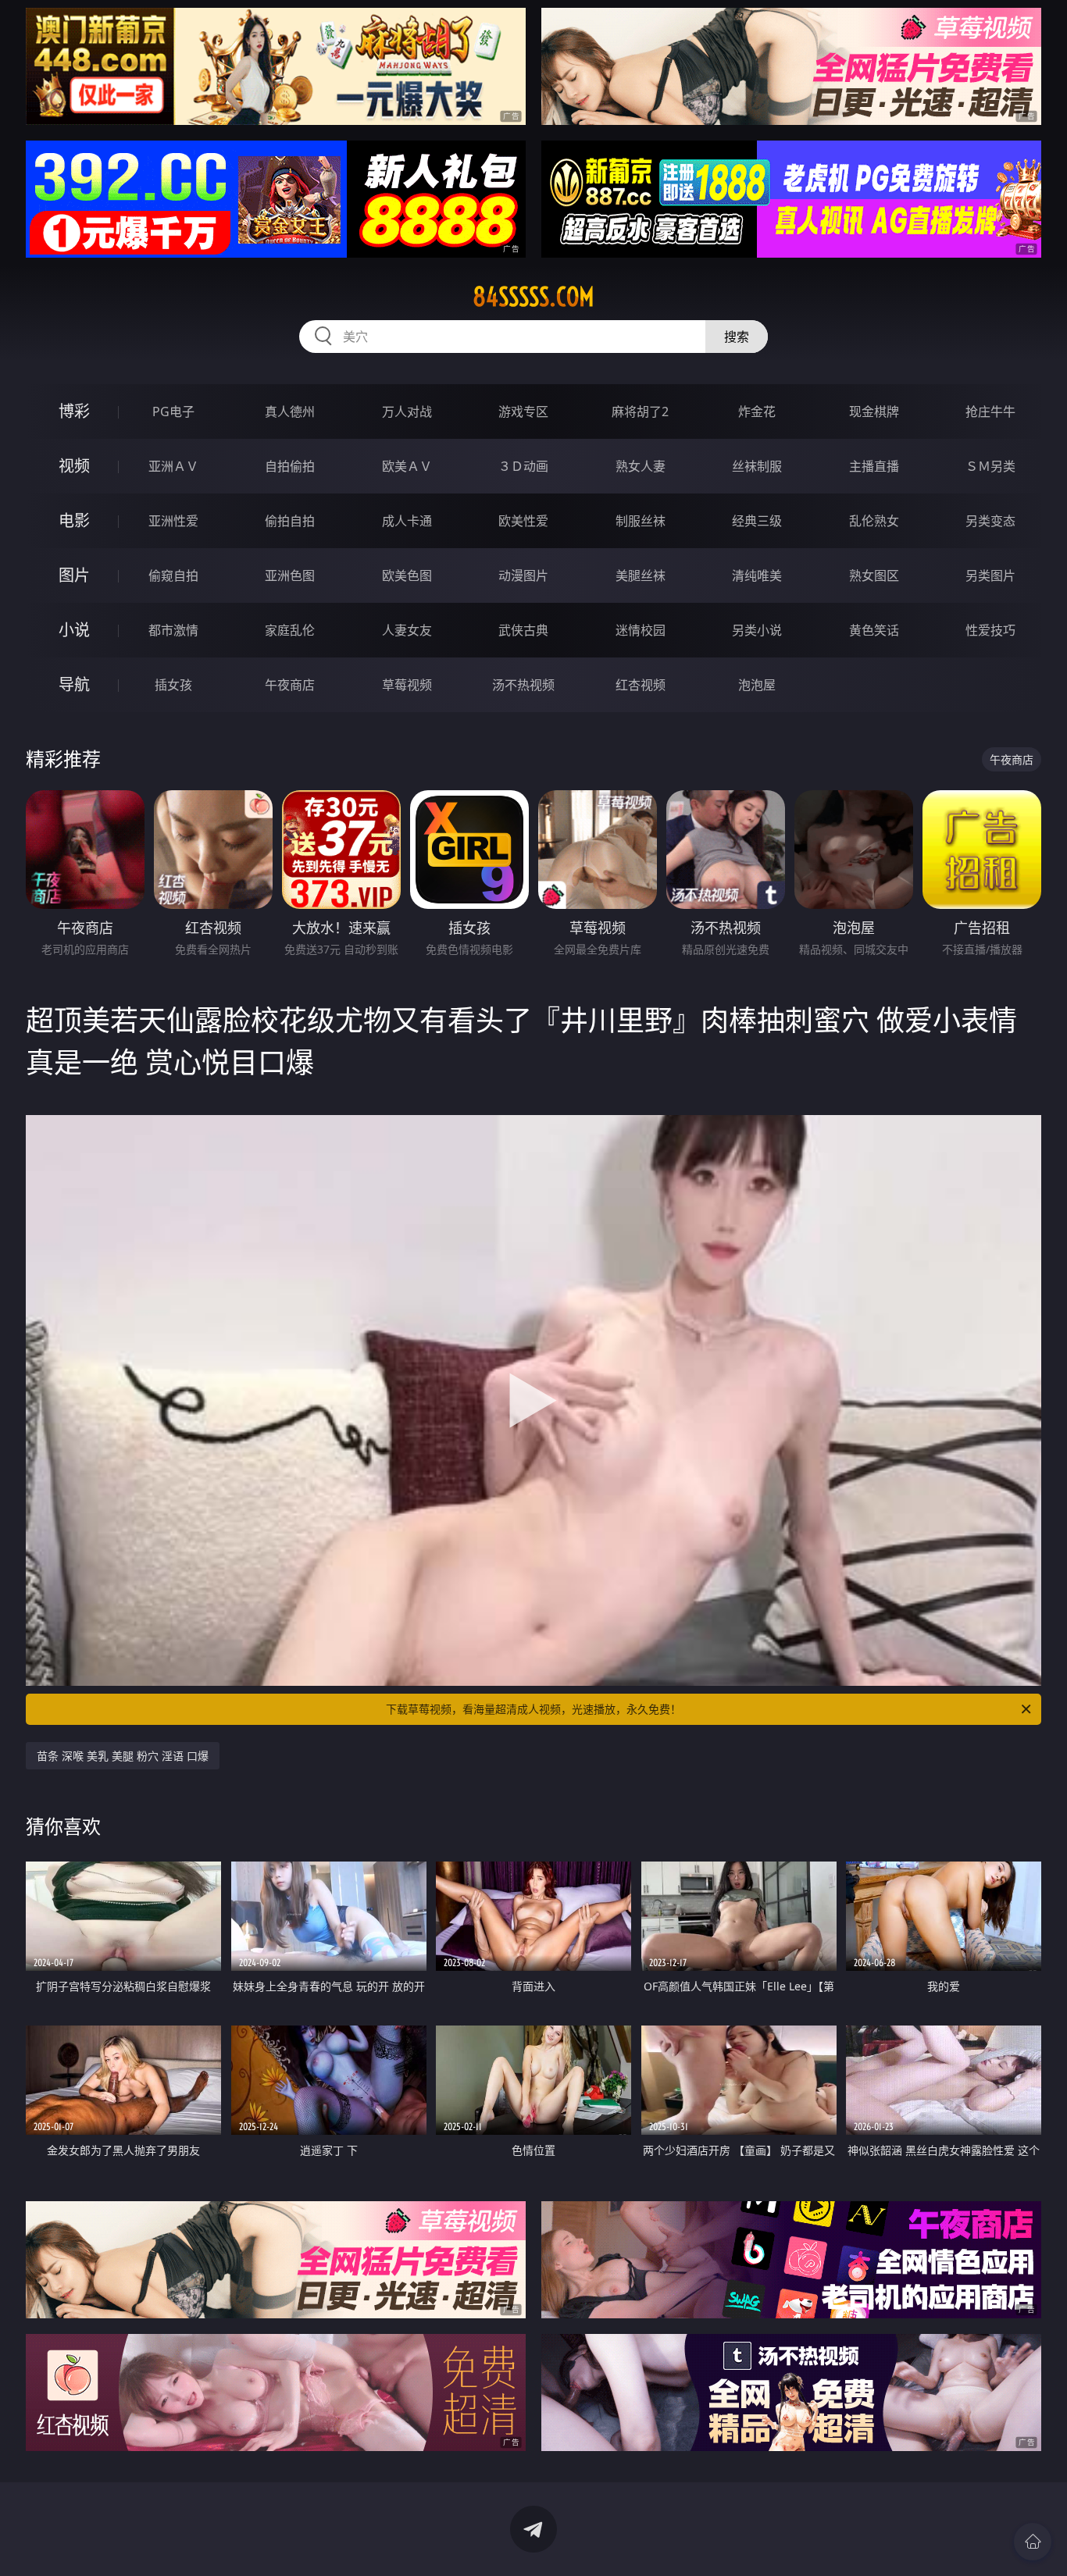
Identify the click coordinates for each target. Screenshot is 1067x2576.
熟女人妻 (641, 466)
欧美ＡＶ (407, 466)
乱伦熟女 (874, 521)
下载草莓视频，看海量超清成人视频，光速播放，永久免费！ (533, 1709)
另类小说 (757, 630)
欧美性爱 (523, 521)
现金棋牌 (874, 412)
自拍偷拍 (290, 466)
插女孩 (173, 685)
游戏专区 (523, 412)
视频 (74, 466)
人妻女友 (407, 630)
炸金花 (757, 412)
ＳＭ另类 (990, 466)
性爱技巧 (990, 630)
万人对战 (407, 412)
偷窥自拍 (173, 575)
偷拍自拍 (290, 521)
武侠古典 (523, 630)
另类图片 (990, 575)
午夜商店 (290, 685)
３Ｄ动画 (523, 466)
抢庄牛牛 (990, 412)
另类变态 (990, 521)
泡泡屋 (757, 685)
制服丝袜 (641, 521)
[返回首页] (1033, 2542)
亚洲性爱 (173, 521)
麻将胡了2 (640, 412)
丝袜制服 (757, 466)
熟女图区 (874, 575)
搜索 (737, 337)
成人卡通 (407, 521)
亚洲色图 (290, 575)
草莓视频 (407, 685)
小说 (74, 630)
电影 (74, 520)
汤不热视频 (523, 685)
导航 (74, 684)
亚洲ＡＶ (173, 466)
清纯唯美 (757, 575)
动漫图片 (523, 575)
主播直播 (874, 466)
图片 (74, 575)
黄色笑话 (874, 630)
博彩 (74, 411)
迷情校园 (641, 630)
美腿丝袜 (641, 575)
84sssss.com (533, 297)
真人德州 (290, 412)
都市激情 (173, 630)
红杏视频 (641, 685)
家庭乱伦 (290, 630)
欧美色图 (407, 575)
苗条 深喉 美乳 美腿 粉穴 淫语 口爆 (123, 1756)
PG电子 (173, 412)
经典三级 (757, 521)
